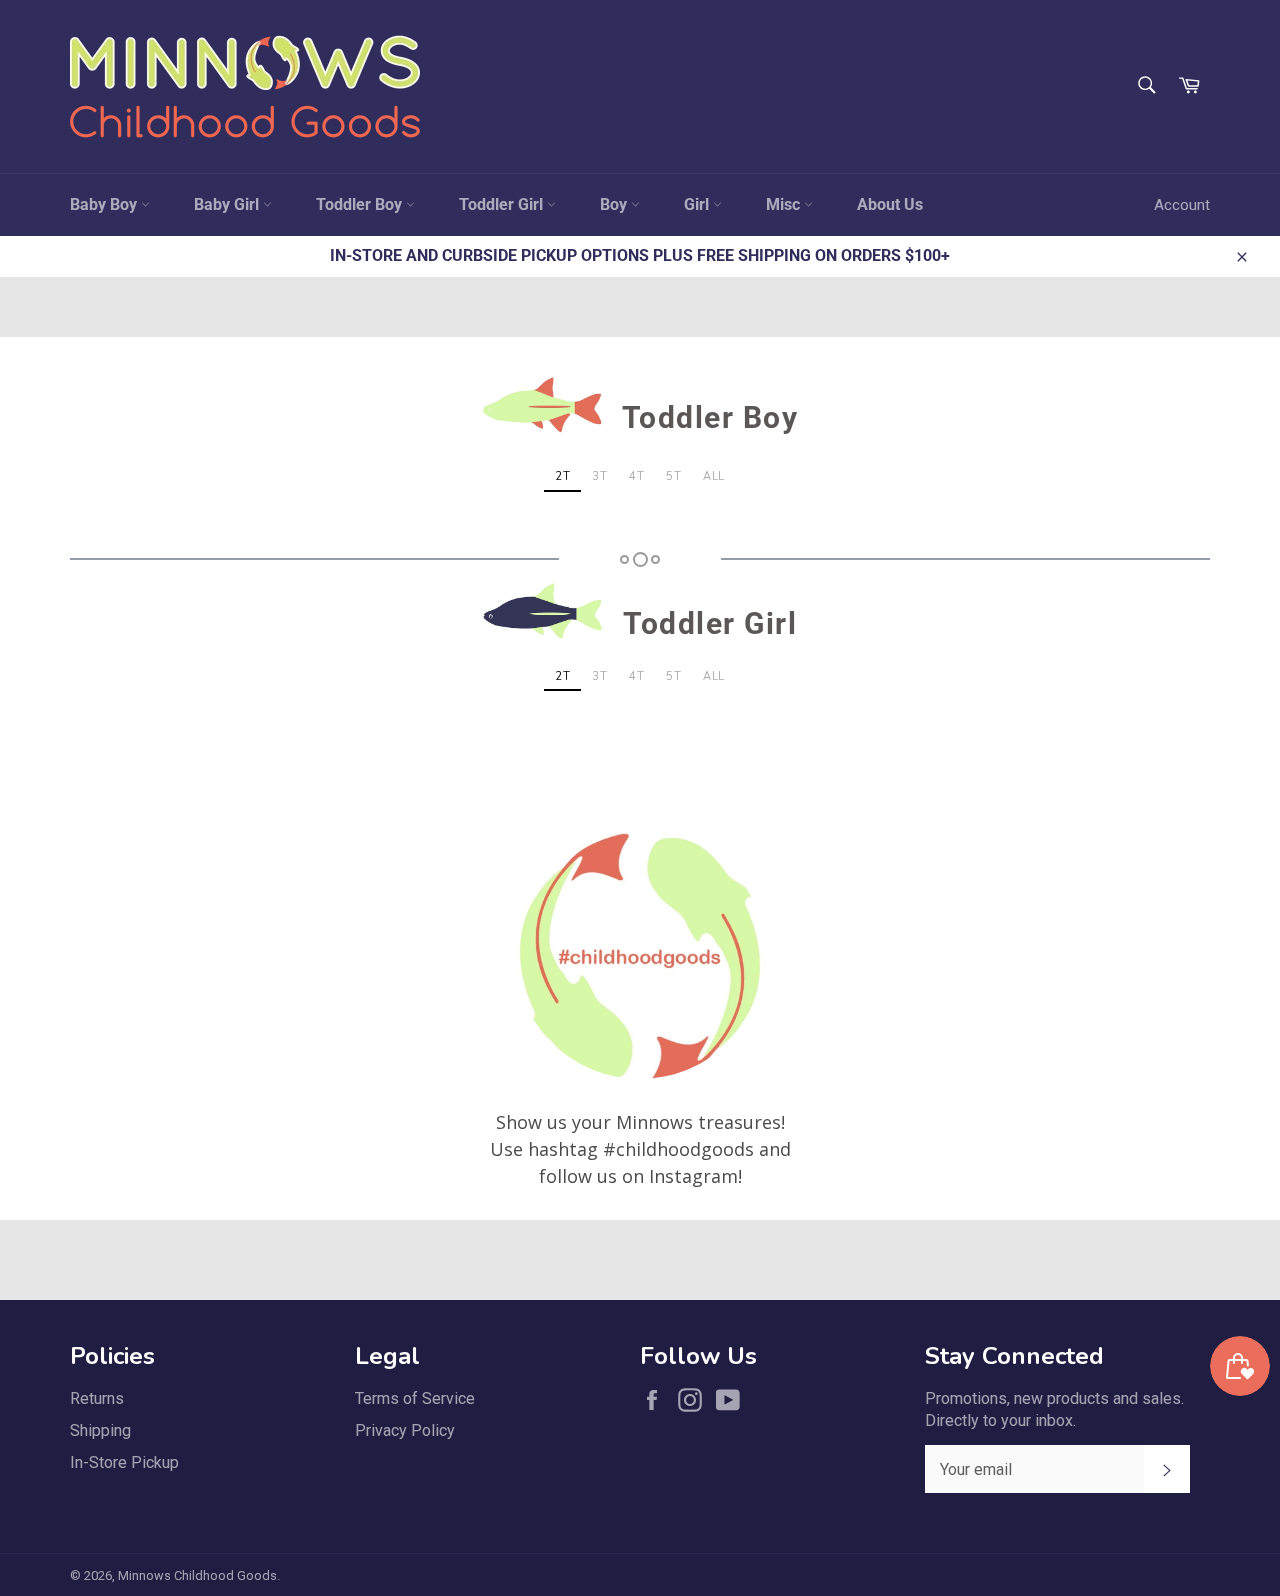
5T (673, 476)
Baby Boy (105, 204)
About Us (890, 204)
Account (1182, 205)
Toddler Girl (503, 204)
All (714, 476)
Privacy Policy (405, 1430)
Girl (698, 204)
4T (636, 476)
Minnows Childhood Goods (197, 1575)
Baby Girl (228, 204)
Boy (615, 204)
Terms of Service (415, 1398)
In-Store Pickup (124, 1462)
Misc (785, 204)
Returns (97, 1398)
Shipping (100, 1430)
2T (562, 476)
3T (599, 476)
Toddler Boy (361, 204)
